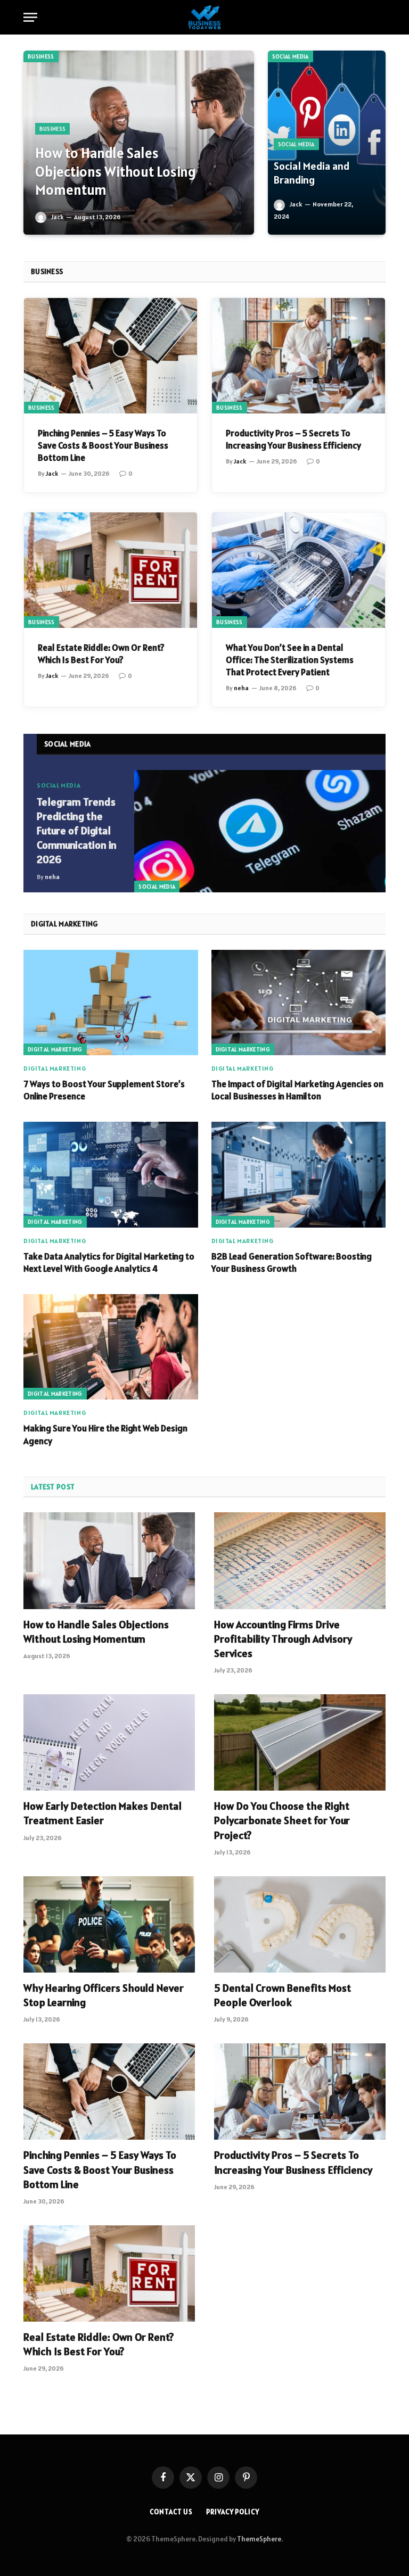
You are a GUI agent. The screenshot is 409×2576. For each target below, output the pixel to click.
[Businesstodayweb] (205, 17)
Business (41, 56)
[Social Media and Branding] (327, 143)
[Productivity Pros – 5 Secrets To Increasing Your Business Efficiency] (298, 356)
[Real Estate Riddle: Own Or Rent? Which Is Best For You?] (111, 570)
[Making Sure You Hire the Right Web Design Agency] (111, 1347)
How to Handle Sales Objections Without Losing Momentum (116, 172)
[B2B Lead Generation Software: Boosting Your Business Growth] (299, 1174)
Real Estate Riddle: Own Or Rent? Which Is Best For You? (101, 654)
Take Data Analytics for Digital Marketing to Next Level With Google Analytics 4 (109, 1262)
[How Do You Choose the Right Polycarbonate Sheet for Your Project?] (300, 1742)
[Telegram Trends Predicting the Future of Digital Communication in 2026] (260, 831)
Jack (57, 217)
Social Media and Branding (312, 173)
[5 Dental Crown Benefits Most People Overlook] (300, 1924)
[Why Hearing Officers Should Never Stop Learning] (109, 1924)
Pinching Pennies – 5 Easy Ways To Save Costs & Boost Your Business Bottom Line (103, 445)
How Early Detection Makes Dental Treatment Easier (103, 1813)
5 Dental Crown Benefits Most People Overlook (283, 1995)
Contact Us (171, 2512)
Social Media (291, 56)
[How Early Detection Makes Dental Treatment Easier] (109, 1742)
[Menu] (30, 17)
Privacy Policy (233, 2512)
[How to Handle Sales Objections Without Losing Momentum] (139, 143)
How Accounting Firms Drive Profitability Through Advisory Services (283, 1639)
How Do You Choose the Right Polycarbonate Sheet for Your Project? (282, 1820)
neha (241, 688)
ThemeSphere (259, 2539)
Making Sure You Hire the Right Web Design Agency (105, 1434)
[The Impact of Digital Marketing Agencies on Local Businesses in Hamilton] (299, 1003)
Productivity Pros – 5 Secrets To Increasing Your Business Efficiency (293, 439)
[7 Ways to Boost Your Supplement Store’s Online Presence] (111, 1003)
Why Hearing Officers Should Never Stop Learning (104, 1995)
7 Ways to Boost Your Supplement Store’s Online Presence (104, 1090)
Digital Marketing (55, 1049)
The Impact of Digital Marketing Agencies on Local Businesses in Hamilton (297, 1090)
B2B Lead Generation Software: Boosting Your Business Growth (292, 1262)
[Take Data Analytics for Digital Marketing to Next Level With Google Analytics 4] (111, 1174)
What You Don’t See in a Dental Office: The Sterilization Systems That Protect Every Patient (290, 660)
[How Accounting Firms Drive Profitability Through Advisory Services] (300, 1560)
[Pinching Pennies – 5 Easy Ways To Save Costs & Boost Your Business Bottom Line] (111, 356)
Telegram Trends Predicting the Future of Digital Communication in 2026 (77, 831)
